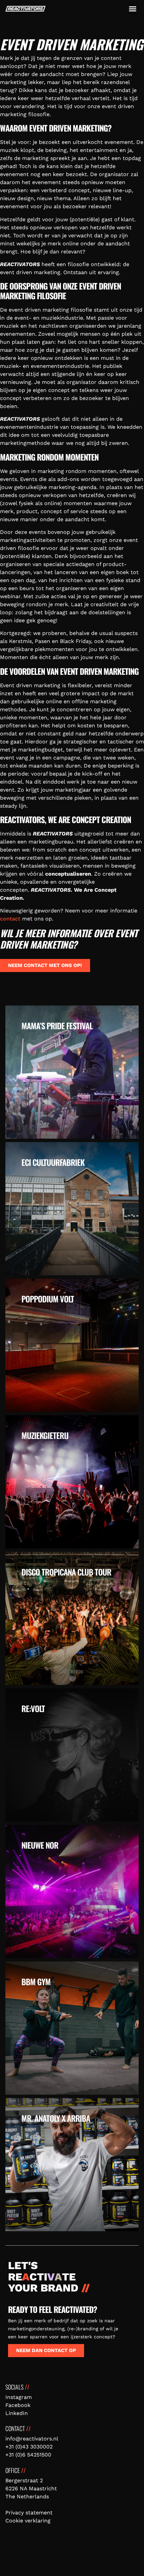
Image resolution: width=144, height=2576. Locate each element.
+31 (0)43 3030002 (29, 2447)
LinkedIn (17, 2413)
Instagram (19, 2397)
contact (10, 919)
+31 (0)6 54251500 (28, 2455)
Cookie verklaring (28, 2521)
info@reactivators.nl (32, 2439)
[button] (133, 9)
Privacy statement (29, 2513)
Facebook (18, 2405)
